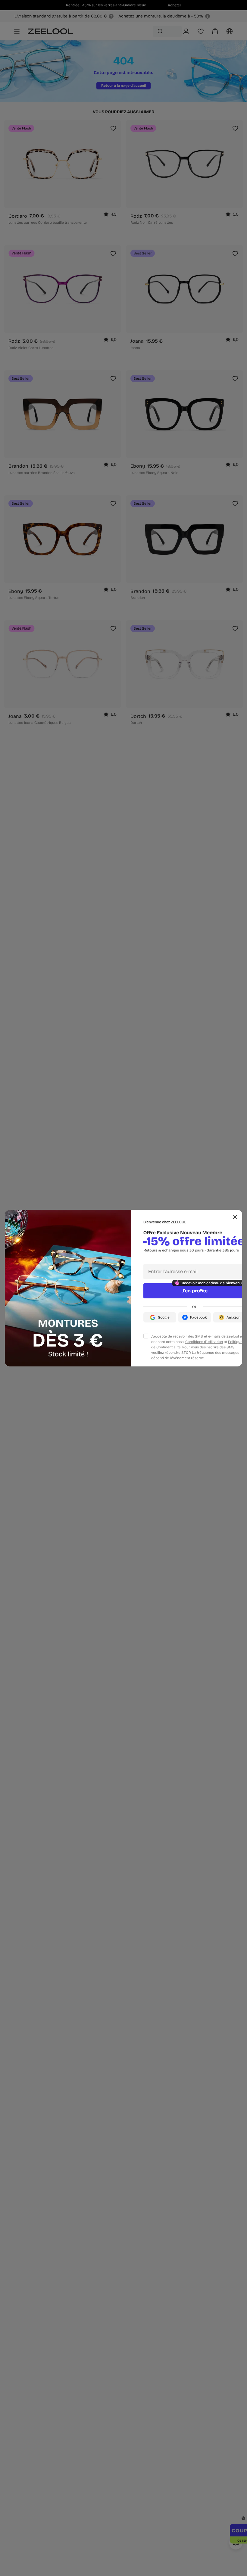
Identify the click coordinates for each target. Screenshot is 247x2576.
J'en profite (195, 1291)
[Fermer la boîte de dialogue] (235, 1217)
